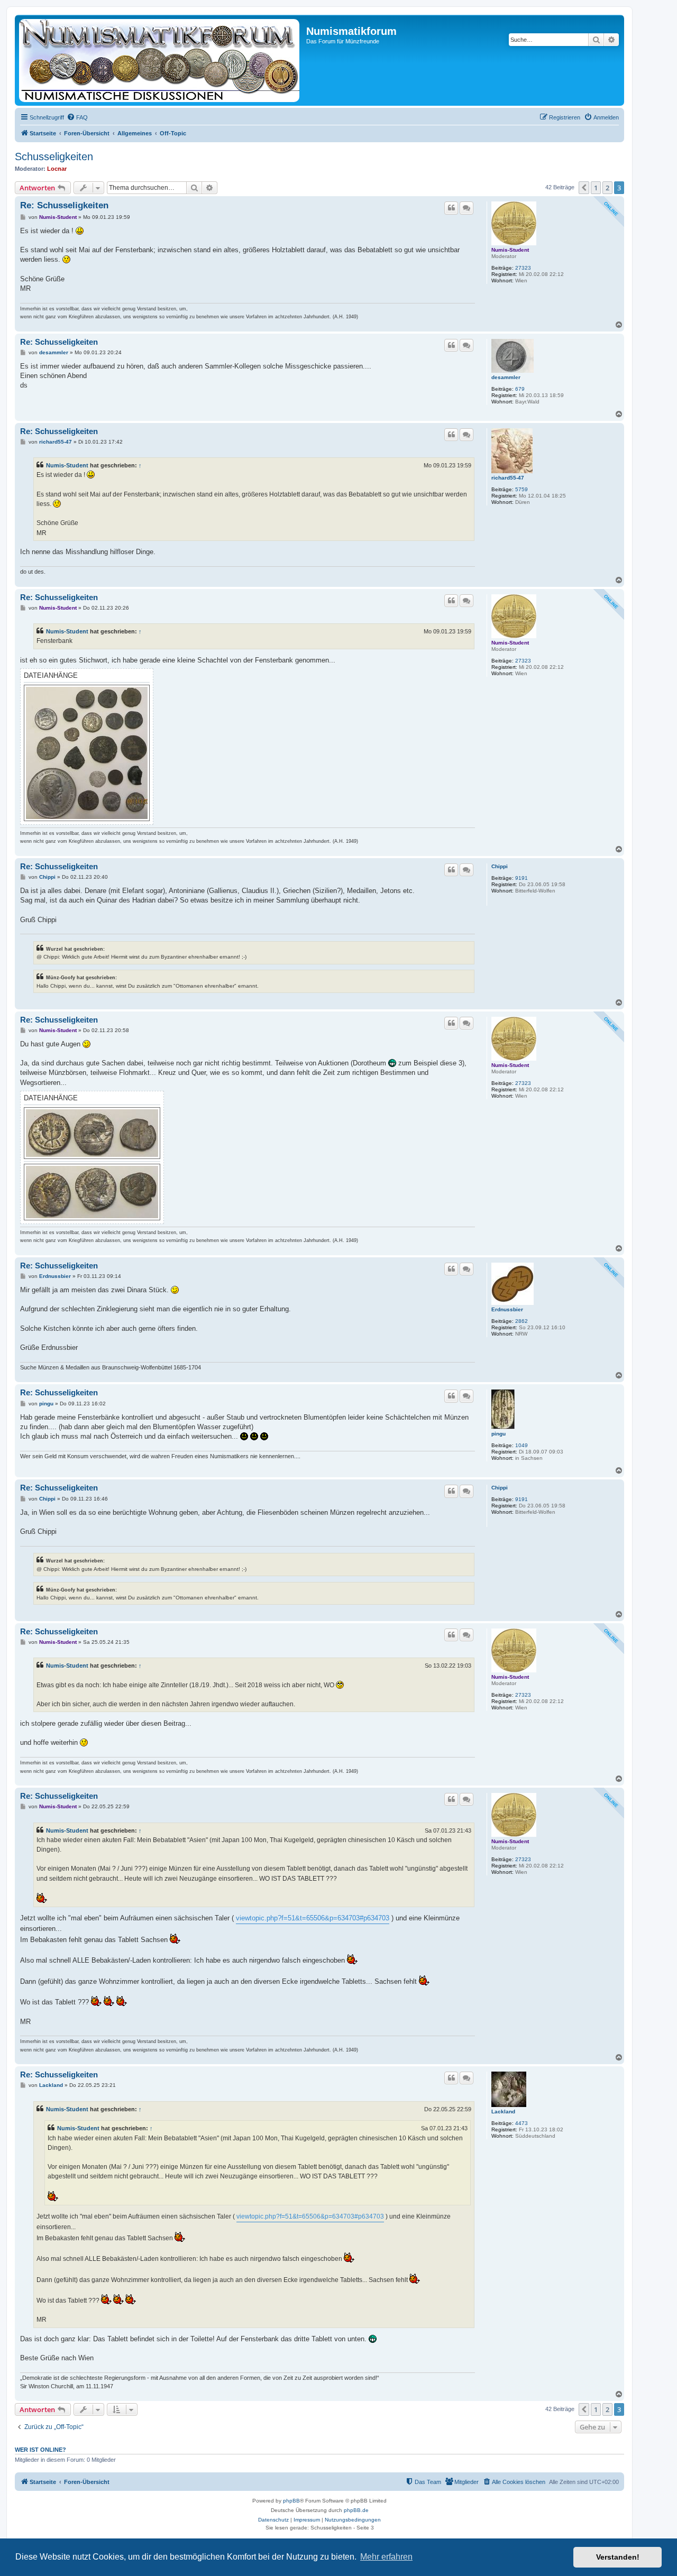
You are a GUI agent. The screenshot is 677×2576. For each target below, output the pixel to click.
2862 (522, 1321)
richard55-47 (508, 478)
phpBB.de (356, 2510)
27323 (523, 268)
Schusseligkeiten (54, 157)
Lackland (503, 2112)
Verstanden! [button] (618, 2557)
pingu (498, 1434)
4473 (522, 2123)
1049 (522, 1445)
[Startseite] (162, 60)
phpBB (291, 2501)
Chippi (500, 866)
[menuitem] (77, 117)
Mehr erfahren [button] (386, 2557)
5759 (522, 489)
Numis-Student (510, 250)
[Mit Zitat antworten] (451, 208)
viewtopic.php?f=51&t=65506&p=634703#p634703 (313, 1918)
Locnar (57, 169)
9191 (522, 878)
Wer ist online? (40, 2450)
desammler (506, 377)
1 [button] (596, 188)
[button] (584, 188)
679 (520, 389)
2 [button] (607, 188)
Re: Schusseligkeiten (64, 205)
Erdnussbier (507, 1309)
